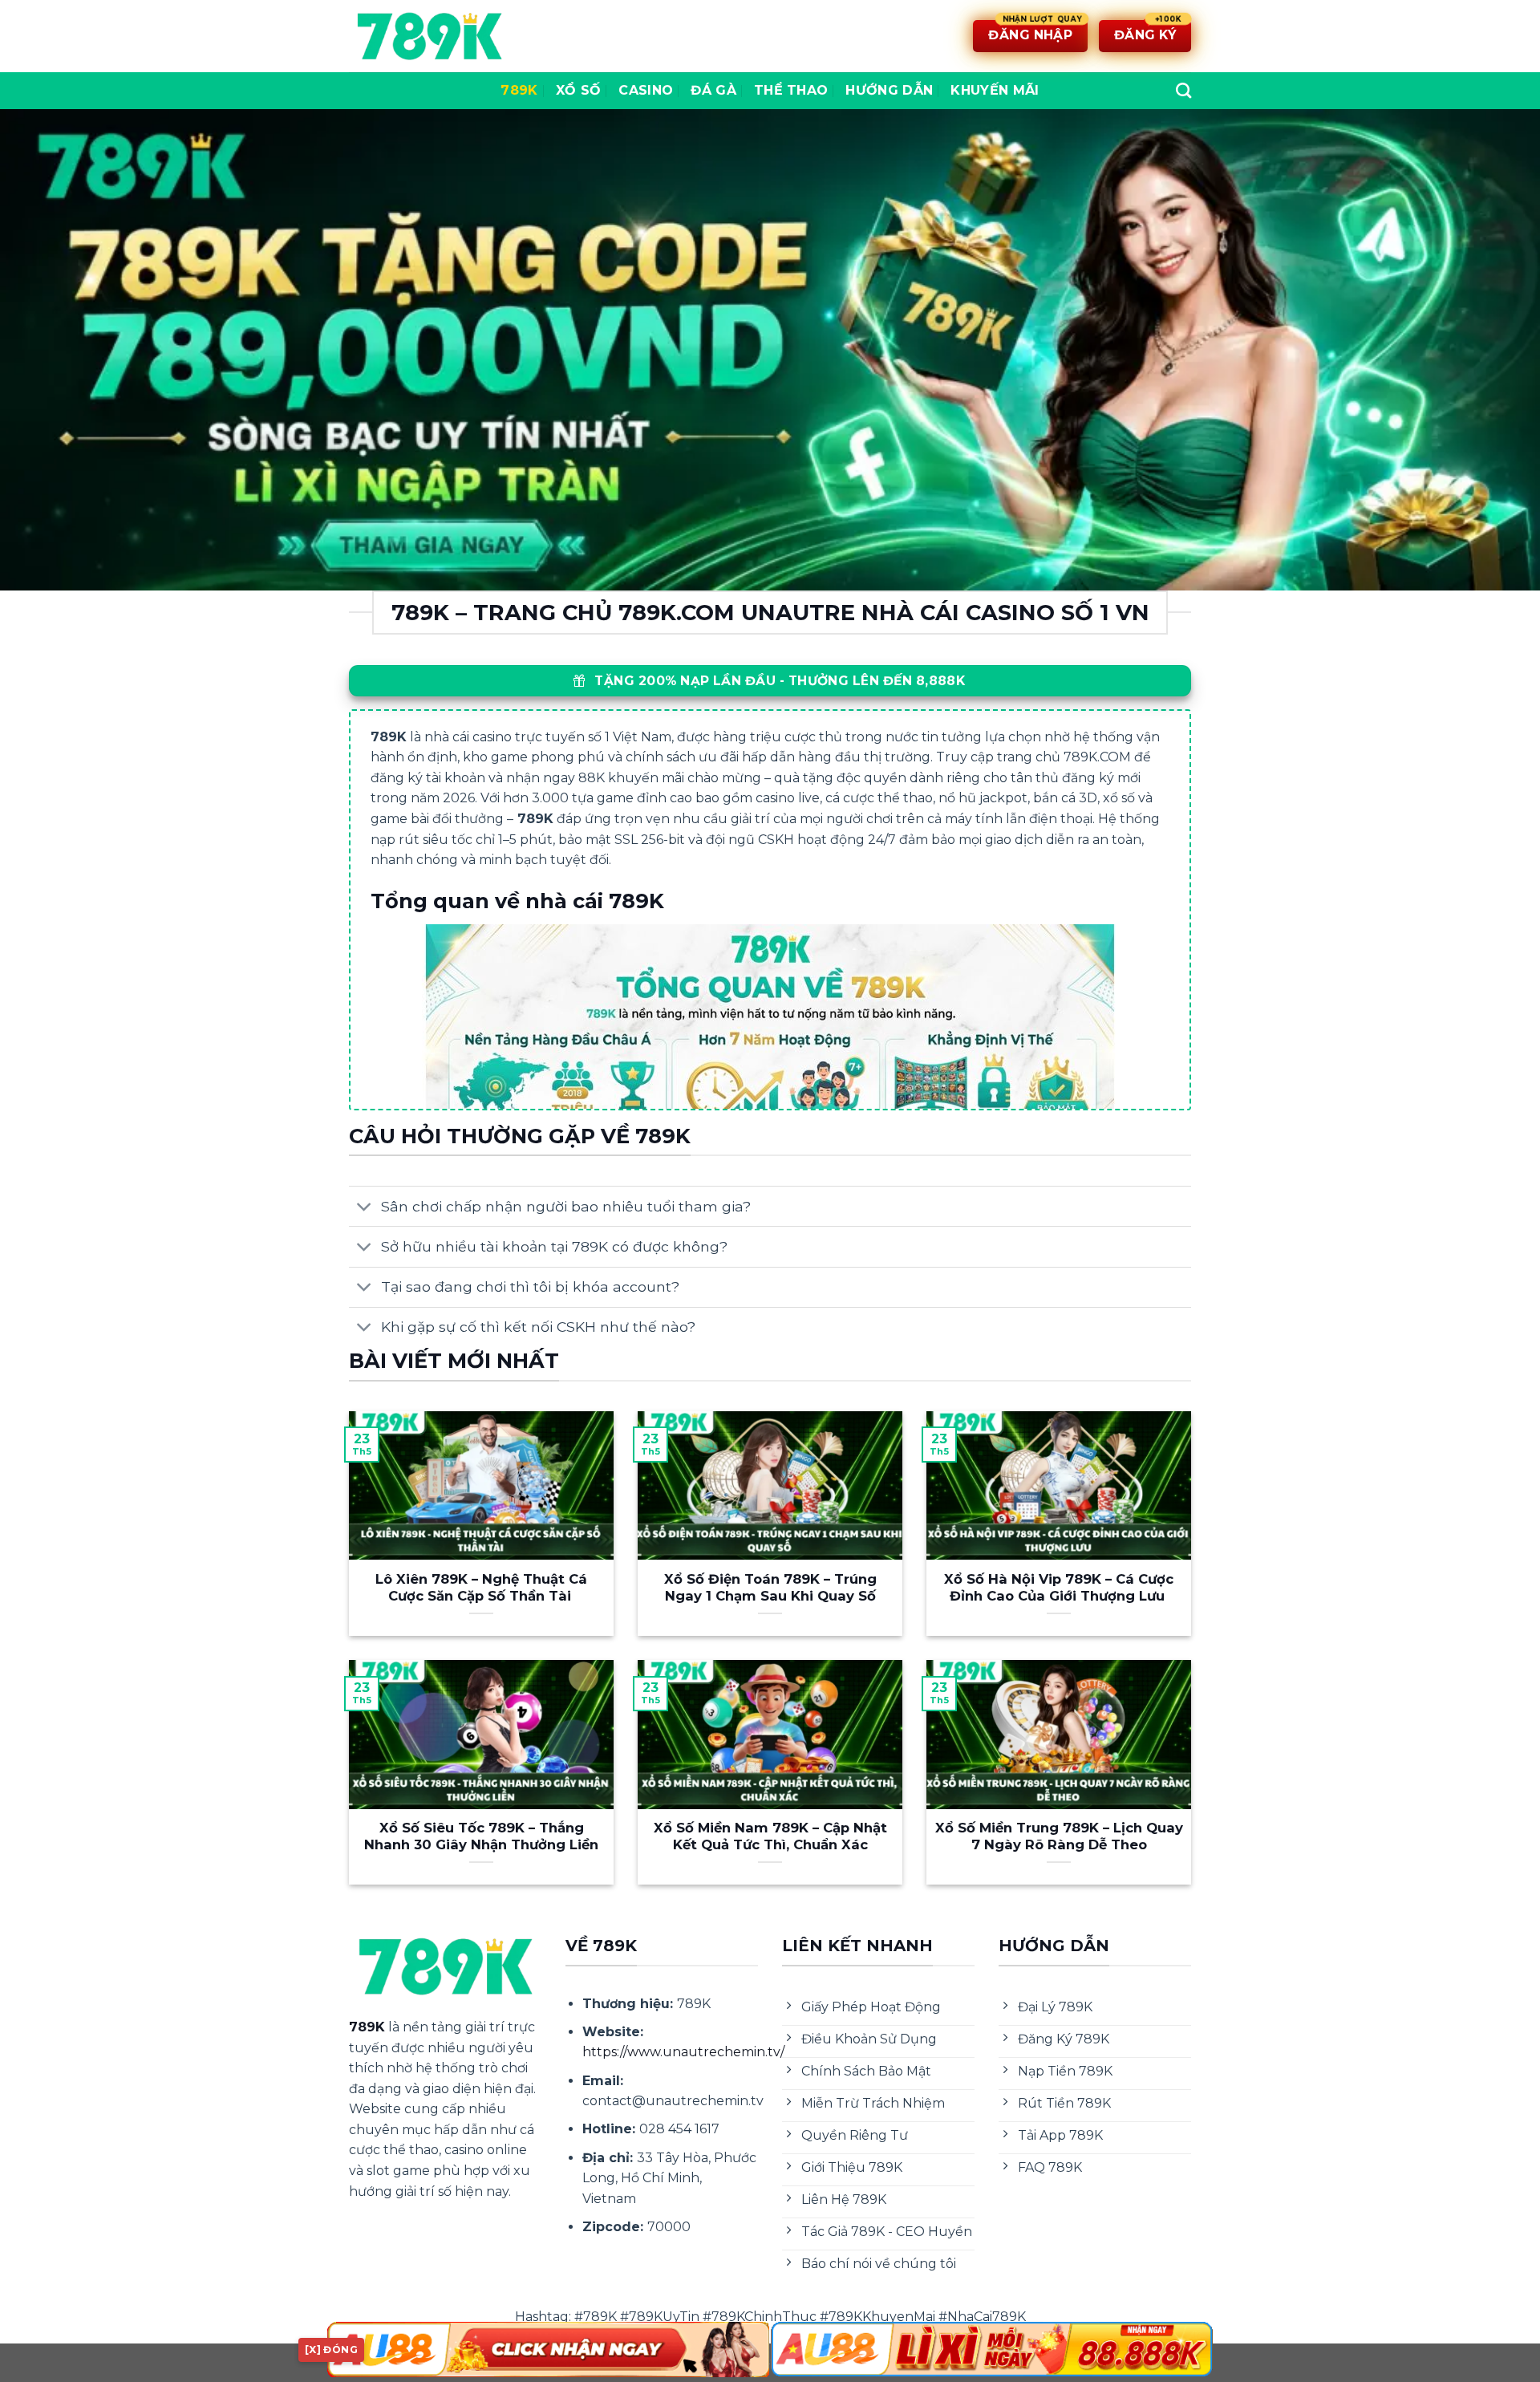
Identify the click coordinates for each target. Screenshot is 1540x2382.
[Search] (1183, 90)
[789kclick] (429, 36)
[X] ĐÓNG (331, 2350)
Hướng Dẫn (889, 90)
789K (519, 90)
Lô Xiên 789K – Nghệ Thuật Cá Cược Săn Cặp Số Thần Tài (481, 1588)
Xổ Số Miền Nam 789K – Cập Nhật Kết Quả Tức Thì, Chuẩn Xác (770, 1836)
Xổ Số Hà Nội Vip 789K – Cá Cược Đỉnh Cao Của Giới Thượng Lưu (1059, 1588)
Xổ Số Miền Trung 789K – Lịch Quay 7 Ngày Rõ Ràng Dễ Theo (1059, 1836)
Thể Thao (791, 90)
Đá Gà (713, 90)
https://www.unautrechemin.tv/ (683, 2052)
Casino (646, 90)
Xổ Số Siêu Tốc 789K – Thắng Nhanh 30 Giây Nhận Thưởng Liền (481, 1836)
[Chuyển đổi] (365, 1208)
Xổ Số (579, 90)
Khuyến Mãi (995, 90)
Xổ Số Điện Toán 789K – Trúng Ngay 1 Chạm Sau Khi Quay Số (770, 1588)
